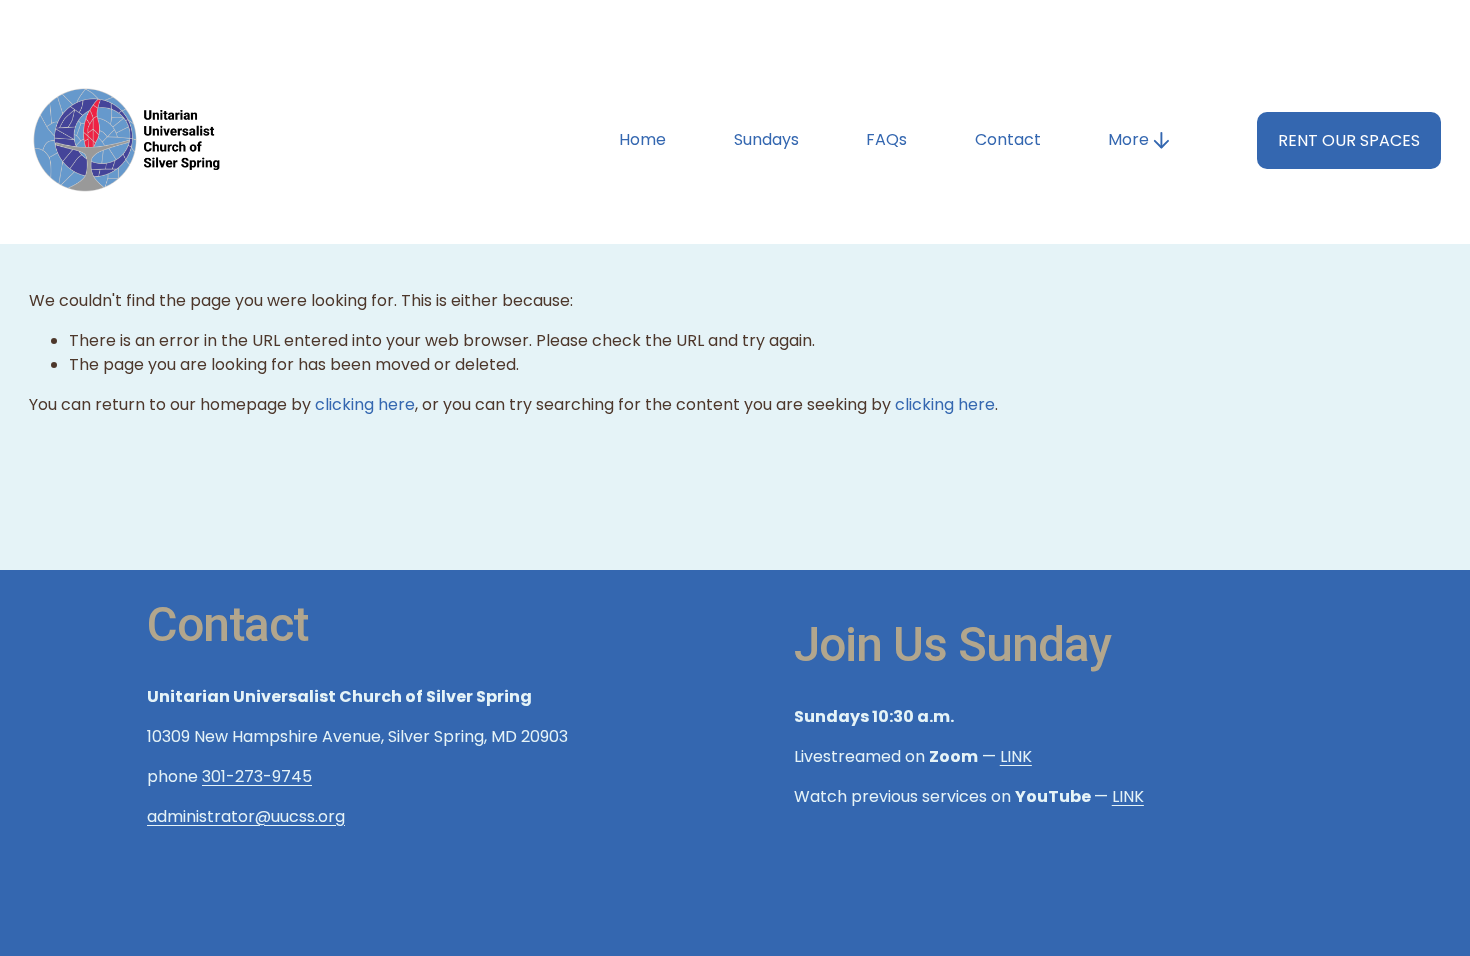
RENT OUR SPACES (1349, 140)
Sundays (766, 139)
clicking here (365, 404)
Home (642, 139)
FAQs (886, 139)
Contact (1008, 139)
